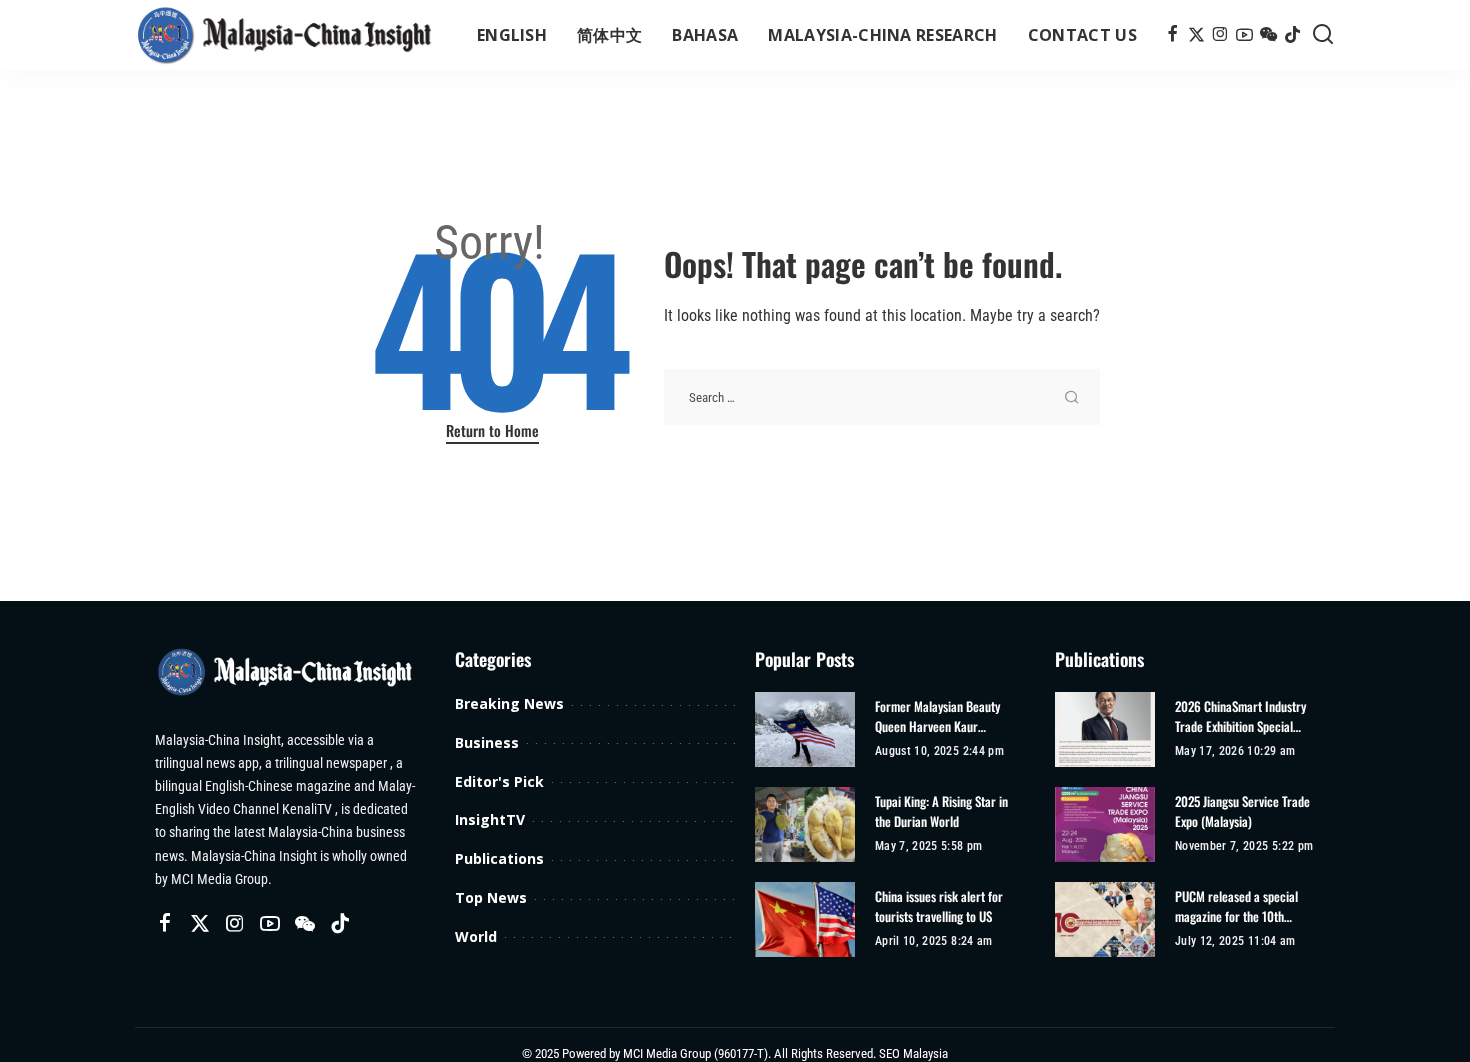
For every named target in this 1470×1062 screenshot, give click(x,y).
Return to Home (492, 430)
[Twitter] (1196, 35)
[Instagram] (1220, 35)
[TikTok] (1292, 35)
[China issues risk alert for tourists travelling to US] (805, 919)
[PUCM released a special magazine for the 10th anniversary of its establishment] (1105, 919)
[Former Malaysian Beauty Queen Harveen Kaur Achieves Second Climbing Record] (805, 729)
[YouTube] (1244, 35)
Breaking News (509, 703)
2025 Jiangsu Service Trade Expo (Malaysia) (1242, 811)
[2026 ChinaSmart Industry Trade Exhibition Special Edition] (1105, 729)
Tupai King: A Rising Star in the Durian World (941, 811)
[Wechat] (1268, 35)
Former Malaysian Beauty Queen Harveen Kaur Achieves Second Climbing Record (939, 716)
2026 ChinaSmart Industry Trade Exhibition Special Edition (1240, 716)
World (476, 936)
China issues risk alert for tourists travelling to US (939, 906)
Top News (491, 897)
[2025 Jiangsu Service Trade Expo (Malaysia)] (1105, 824)
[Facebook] (1172, 35)
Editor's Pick (499, 781)
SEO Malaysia (913, 1053)
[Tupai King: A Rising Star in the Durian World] (805, 824)
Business (487, 742)
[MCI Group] (285, 35)
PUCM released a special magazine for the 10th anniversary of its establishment (1236, 906)
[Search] (1323, 35)
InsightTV (490, 819)
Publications (499, 858)
